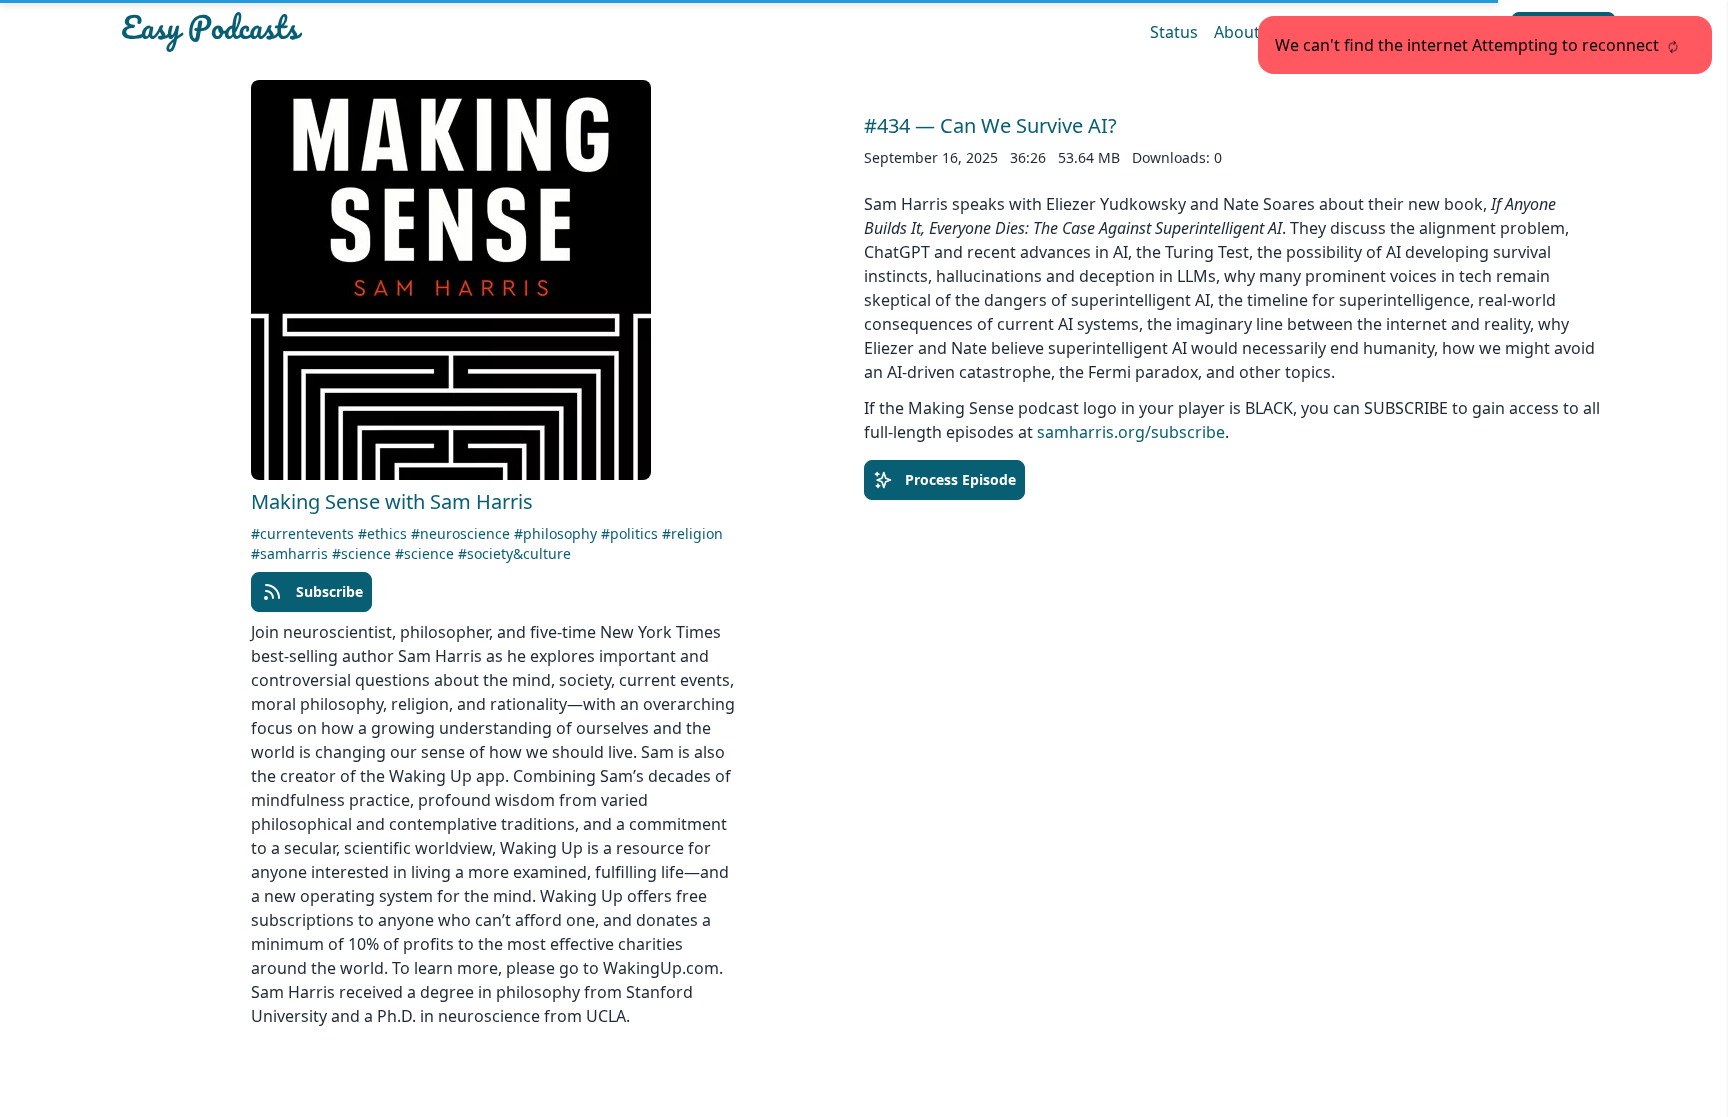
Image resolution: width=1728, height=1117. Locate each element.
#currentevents (304, 533)
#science (363, 553)
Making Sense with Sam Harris (392, 501)
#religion (692, 533)
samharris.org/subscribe (1131, 432)
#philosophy (557, 533)
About (1237, 32)
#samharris (291, 553)
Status (1174, 32)
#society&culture (514, 553)
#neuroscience (462, 533)
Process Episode (960, 479)
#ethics (384, 533)
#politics (631, 533)
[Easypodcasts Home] (362, 32)
